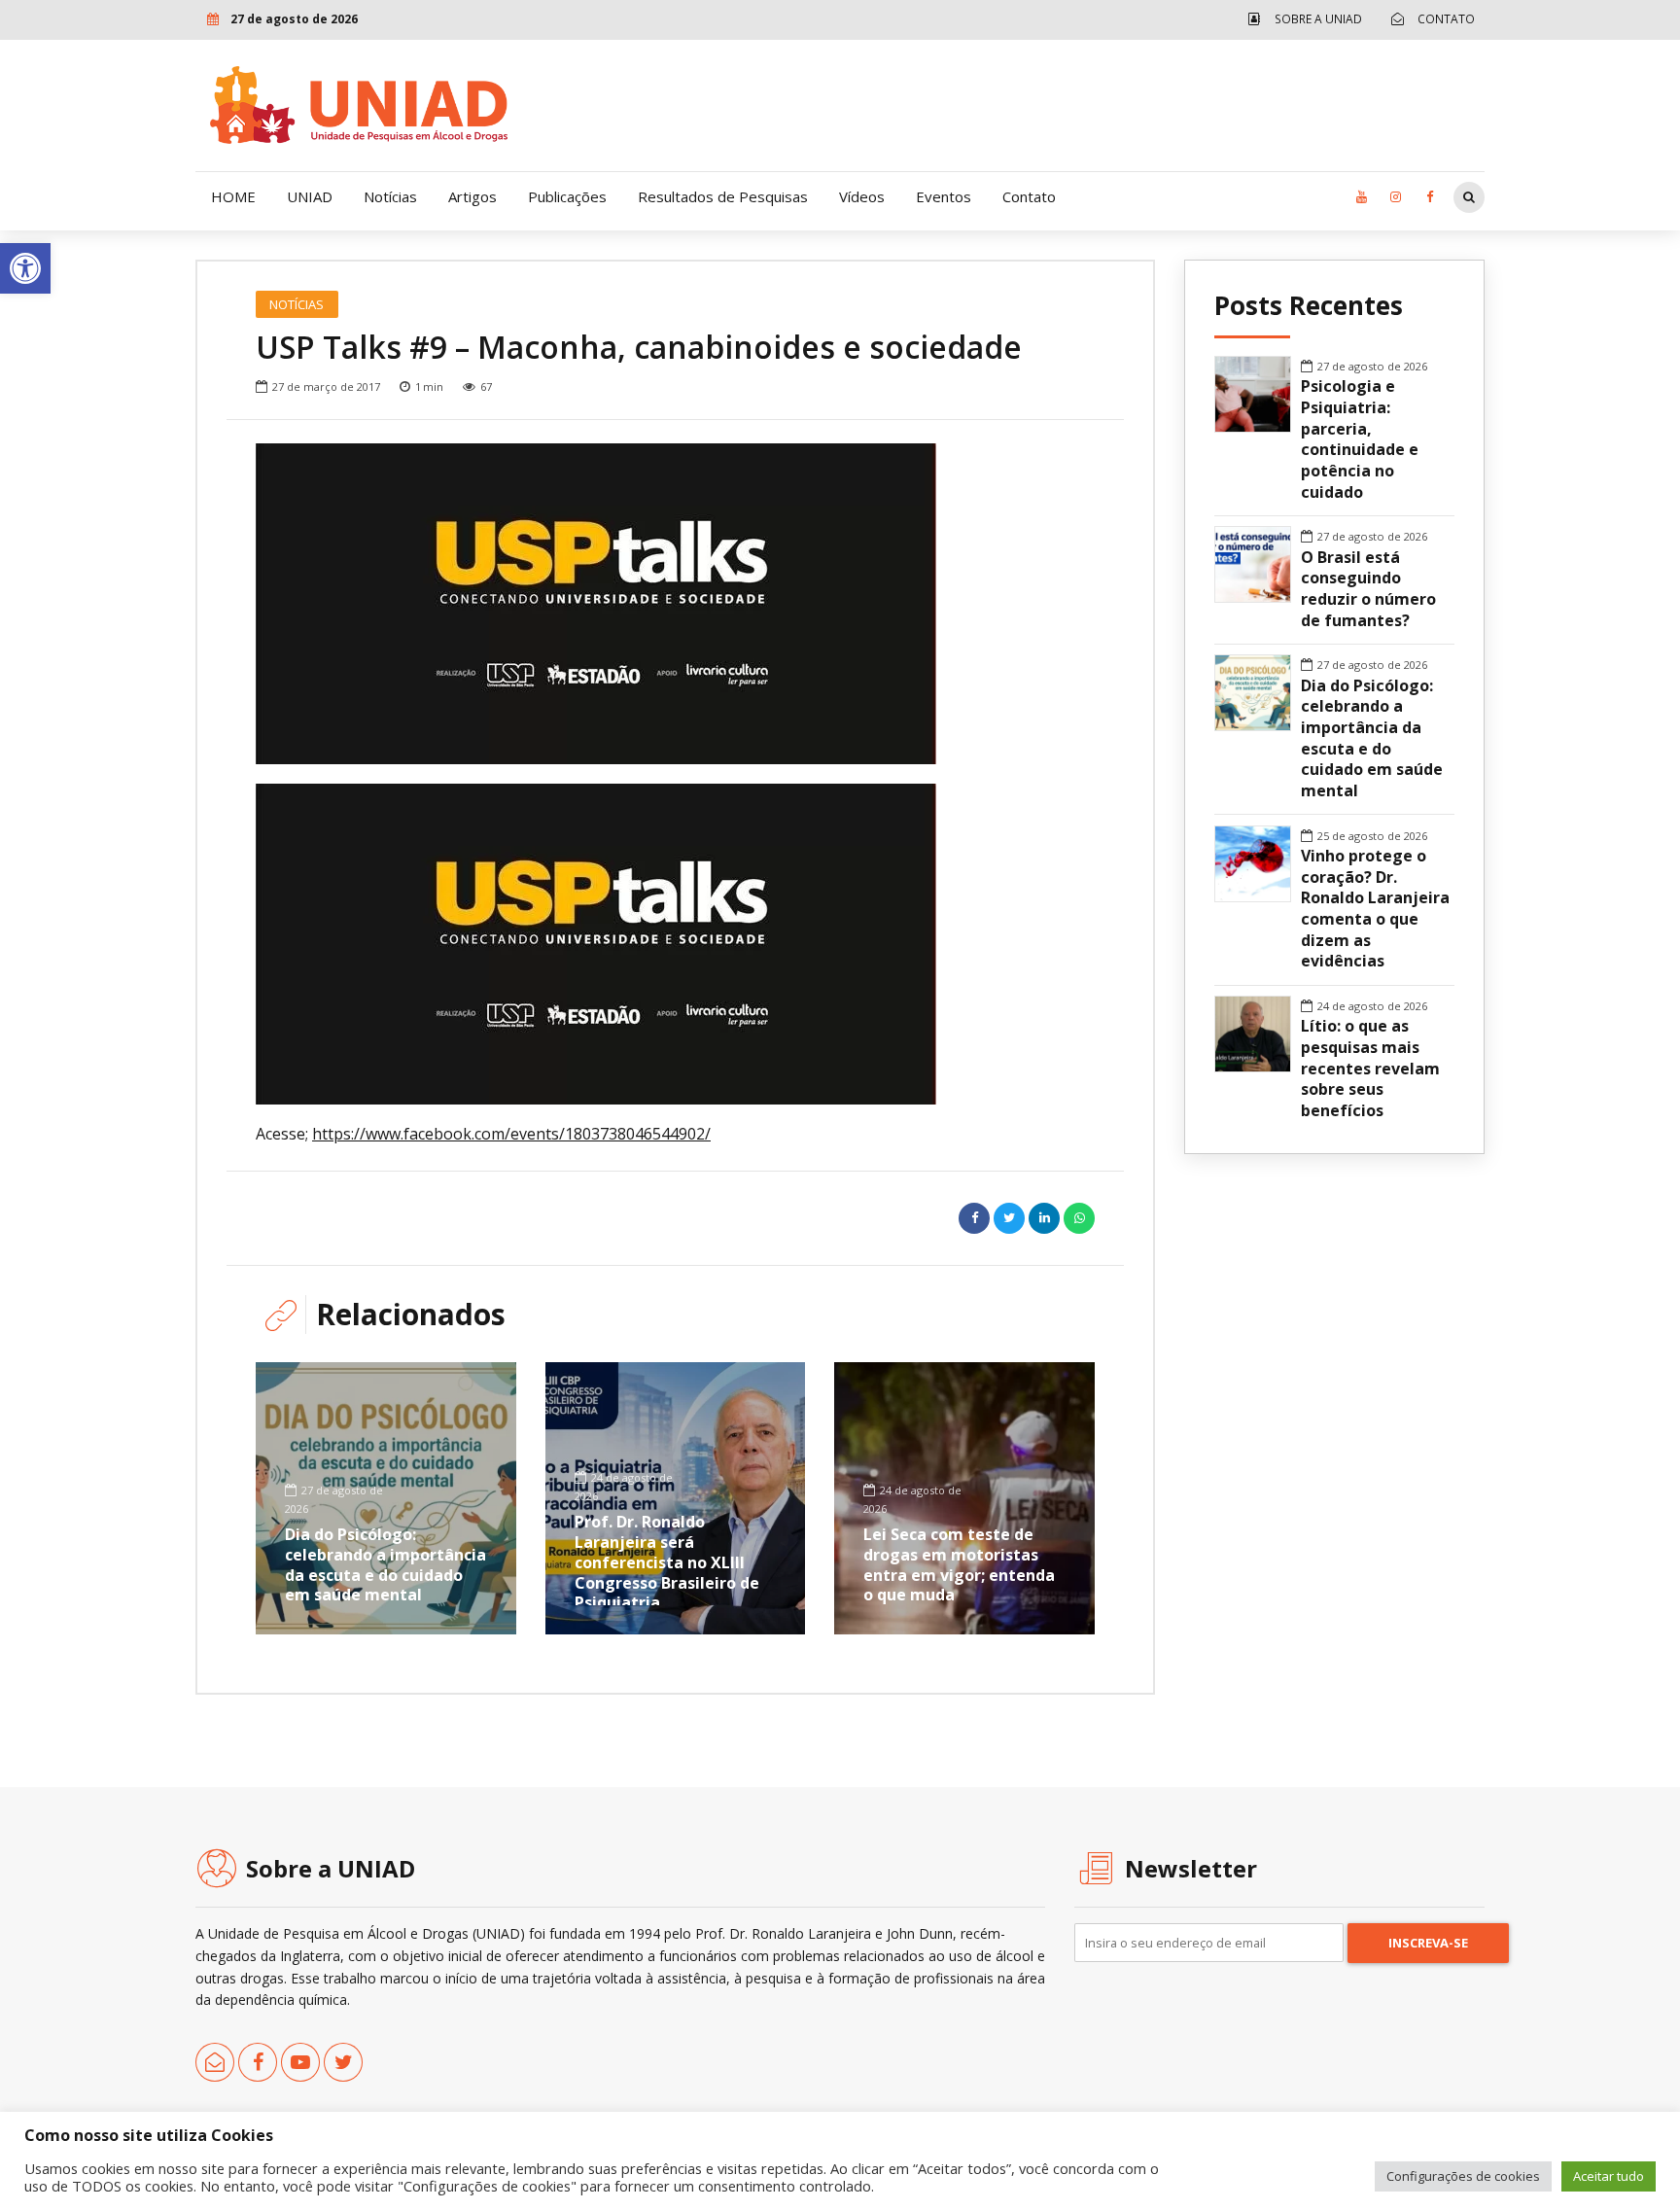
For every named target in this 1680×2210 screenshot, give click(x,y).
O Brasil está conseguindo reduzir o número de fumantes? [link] (1368, 589)
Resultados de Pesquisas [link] (723, 196)
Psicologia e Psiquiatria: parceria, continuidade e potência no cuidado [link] (1360, 439)
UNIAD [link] (310, 196)
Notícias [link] (390, 196)
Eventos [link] (944, 196)
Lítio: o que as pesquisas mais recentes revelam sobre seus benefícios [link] (1370, 1069)
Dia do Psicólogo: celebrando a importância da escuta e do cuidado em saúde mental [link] (385, 1564)
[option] (675, 604)
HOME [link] (233, 196)
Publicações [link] (567, 196)
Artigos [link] (472, 196)
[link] (25, 268)
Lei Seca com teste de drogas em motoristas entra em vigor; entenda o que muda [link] (959, 1564)
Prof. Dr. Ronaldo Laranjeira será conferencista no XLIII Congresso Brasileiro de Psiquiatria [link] (667, 1562)
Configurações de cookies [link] (1463, 2176)
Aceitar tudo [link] (1609, 2176)
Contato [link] (1029, 196)
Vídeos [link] (862, 196)
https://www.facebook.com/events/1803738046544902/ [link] (511, 1134)
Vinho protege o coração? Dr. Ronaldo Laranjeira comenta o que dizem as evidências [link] (1375, 909)
